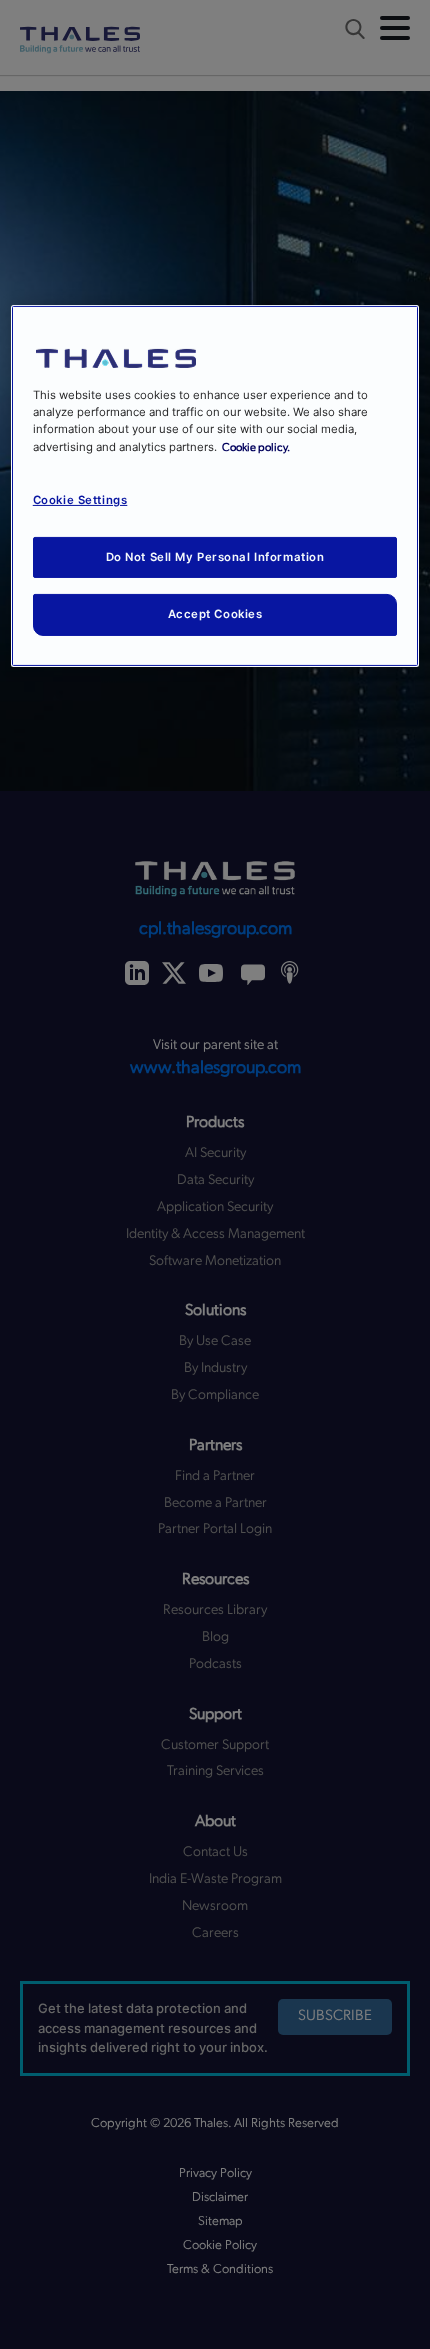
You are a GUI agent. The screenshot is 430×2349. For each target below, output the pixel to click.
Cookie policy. (256, 446)
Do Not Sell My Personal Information (215, 556)
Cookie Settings (80, 500)
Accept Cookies (215, 614)
